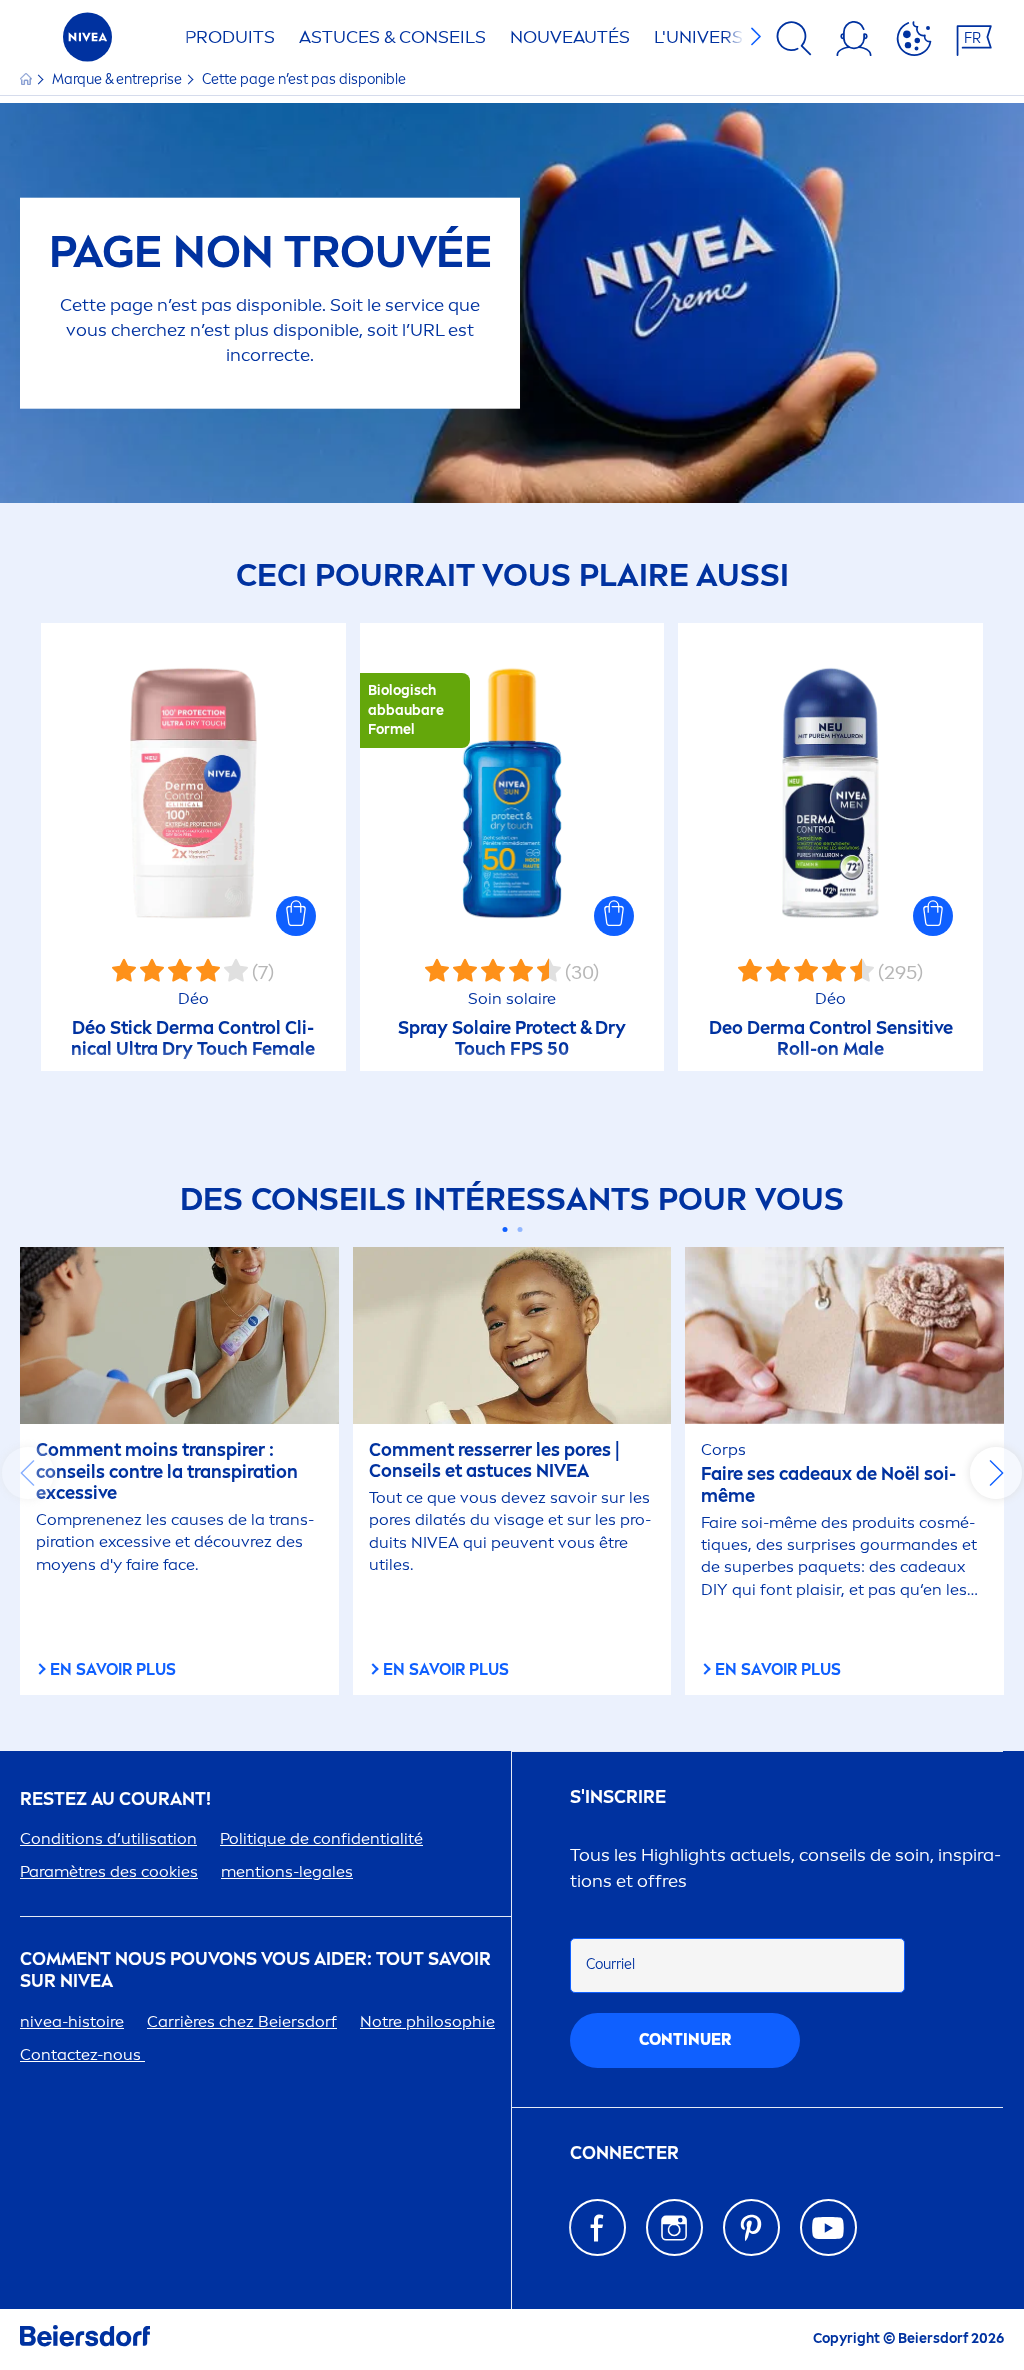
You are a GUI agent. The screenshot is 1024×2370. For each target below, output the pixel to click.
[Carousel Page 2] (519, 1229)
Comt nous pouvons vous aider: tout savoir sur (255, 1970)
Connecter (624, 2153)
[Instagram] (674, 2227)
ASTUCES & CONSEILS (392, 37)
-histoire (72, 2021)
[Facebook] (597, 2227)
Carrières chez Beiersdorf (242, 2021)
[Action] (914, 42)
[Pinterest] (751, 2227)
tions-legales (287, 1871)
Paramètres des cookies (109, 1871)
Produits (230, 37)
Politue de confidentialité (321, 1838)
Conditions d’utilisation (108, 1838)
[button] (296, 916)
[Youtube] (828, 2227)
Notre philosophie (427, 2021)
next (996, 1473)
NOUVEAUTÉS (570, 37)
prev (28, 1473)
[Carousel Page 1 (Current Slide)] (504, 1229)
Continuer (685, 2039)
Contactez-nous (82, 2054)
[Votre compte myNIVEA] (854, 42)
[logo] (87, 42)
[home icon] (27, 79)
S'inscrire (618, 1797)
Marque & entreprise (118, 79)
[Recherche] (794, 42)
